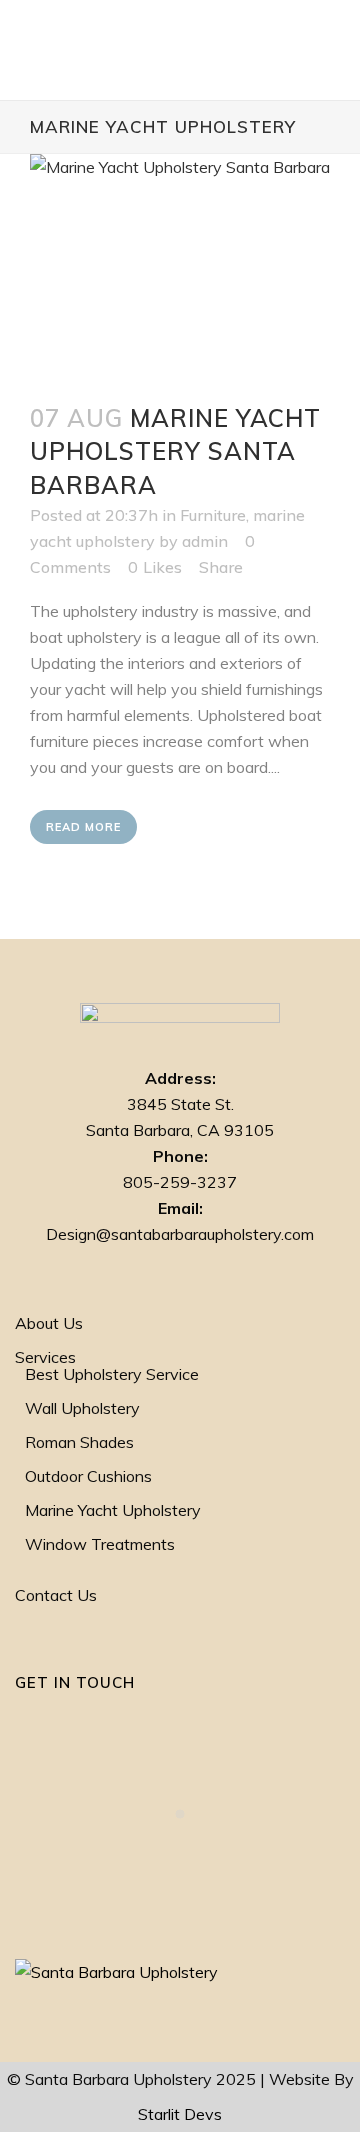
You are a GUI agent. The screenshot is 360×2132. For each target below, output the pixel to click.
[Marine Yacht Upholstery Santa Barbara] (180, 266)
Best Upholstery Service (112, 1374)
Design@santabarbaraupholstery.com (180, 1234)
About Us (49, 1323)
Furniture (213, 515)
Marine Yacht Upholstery (113, 1510)
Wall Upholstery (82, 1408)
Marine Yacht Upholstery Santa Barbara (175, 451)
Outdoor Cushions (88, 1476)
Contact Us (56, 1595)
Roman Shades (79, 1442)
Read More (83, 827)
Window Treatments (100, 1544)
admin (205, 541)
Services (45, 1357)
